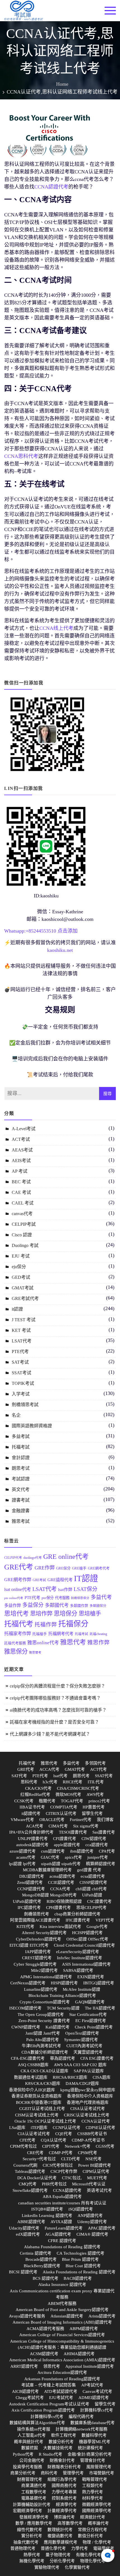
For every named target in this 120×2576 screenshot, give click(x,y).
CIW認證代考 (94, 1839)
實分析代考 (32, 2536)
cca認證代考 (97, 1845)
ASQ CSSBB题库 (33, 2065)
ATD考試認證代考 (61, 2391)
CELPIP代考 (13, 1558)
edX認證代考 (28, 2234)
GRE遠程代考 (60, 1580)
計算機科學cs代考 (97, 2410)
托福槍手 (40, 1634)
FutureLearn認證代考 (64, 2228)
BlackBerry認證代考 (42, 2266)
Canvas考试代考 (97, 2391)
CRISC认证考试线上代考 (87, 2115)
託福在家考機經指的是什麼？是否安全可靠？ (54, 1722)
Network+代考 (78, 2146)
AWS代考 (95, 1794)
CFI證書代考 (65, 1839)
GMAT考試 (23, 1288)
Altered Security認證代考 (44, 1933)
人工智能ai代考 (32, 2435)
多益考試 (21, 1436)
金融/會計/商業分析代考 (90, 2454)
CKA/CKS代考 (38, 1788)
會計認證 (21, 1458)
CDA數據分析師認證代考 (45, 2052)
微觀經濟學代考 (97, 2505)
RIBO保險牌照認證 (64, 1901)
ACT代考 (99, 1769)
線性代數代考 (30, 2530)
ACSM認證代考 (44, 2354)
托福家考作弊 (18, 1634)
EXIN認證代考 (91, 1977)
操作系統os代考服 (34, 2429)
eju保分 (19, 1267)
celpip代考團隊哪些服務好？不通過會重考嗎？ (55, 1698)
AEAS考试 (22, 1150)
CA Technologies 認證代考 (81, 2253)
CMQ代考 (28, 2184)
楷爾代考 (47, 1801)
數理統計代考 (60, 2530)
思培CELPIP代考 (91, 1908)
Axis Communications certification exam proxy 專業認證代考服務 (62, 2294)
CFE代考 (27, 2140)
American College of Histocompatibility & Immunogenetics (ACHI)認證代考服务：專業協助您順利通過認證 (62, 2344)
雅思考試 (21, 1521)
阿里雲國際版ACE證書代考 (35, 1920)
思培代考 (16, 1613)
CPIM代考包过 (23, 2146)
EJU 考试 (21, 1256)
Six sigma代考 (86, 1826)
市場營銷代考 (102, 2473)
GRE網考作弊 (18, 1580)
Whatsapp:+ (16, 931)
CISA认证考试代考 (88, 2109)
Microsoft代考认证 (89, 2184)
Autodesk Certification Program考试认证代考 (49, 2404)
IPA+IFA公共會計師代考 (31, 1832)
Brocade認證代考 (41, 2259)
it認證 (17, 1309)
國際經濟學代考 (97, 2511)
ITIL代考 (96, 1782)
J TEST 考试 (24, 1320)
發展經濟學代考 (34, 2517)
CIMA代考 (58, 1826)
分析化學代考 (62, 2561)
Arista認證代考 (102, 2316)
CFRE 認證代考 (62, 2241)
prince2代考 (99, 1801)
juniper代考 (98, 1857)
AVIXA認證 (61, 2222)
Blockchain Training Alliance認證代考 (62, 1996)
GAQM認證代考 (90, 2002)
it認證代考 (31, 1813)
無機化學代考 (32, 2561)
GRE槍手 (79, 1568)
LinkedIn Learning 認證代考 (47, 2216)
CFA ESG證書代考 (97, 2058)
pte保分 (48, 1598)
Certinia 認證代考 (36, 2253)
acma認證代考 (62, 1876)
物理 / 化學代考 (97, 2542)
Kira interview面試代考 (60, 1927)
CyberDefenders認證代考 (39, 1939)
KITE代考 (25, 1927)
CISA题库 (102, 2077)
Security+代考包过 (39, 2159)
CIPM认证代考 (96, 2171)
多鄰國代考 (57, 1605)
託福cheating (98, 1634)
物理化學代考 (93, 2561)
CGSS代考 (105, 2146)
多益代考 (101, 1597)
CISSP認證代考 (93, 1882)
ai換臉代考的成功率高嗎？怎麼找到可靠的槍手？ (58, 1710)
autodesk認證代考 (32, 1845)
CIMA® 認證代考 (92, 2234)
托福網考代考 (61, 1634)
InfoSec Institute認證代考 (80, 1958)
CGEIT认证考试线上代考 (42, 2109)
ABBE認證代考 (31, 2222)
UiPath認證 (92, 1895)
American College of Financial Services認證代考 (62, 2335)
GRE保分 (63, 1568)
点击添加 (68, 931)
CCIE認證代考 (61, 1882)
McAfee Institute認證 (81, 1989)
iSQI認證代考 (81, 2209)
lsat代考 (60, 1776)
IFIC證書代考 (78, 1920)
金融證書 (21, 1511)
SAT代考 (19, 1776)
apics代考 (73, 1857)
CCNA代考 (60, 1889)
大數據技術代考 (58, 2448)
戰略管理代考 (95, 2479)
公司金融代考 (32, 2460)
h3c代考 (50, 1782)
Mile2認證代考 (44, 1970)
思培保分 (66, 1614)
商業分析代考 (23, 2473)
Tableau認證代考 (30, 2171)
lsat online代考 (18, 1589)
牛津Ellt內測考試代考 (41, 2046)
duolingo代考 (33, 1558)
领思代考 (52, 2366)
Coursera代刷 (25, 2165)
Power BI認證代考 (95, 2165)
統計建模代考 (90, 2448)
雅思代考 (73, 1642)
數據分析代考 (61, 2442)
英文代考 (21, 1489)
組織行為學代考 (62, 2479)
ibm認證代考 (82, 1851)
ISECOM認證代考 (25, 2008)
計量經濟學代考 (62, 2511)
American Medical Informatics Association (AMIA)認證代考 (62, 2360)
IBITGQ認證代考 (99, 1983)
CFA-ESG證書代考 (28, 2058)
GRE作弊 (45, 1568)
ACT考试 (21, 1139)
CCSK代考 (24, 1801)
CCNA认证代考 (96, 2121)
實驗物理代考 (47, 2567)
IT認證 (86, 1578)
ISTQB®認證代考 (47, 2209)
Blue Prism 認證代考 (80, 2259)
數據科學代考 (94, 2435)
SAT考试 (20, 1362)
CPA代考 (107, 1851)
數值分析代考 (90, 2536)
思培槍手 (90, 1614)
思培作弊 (41, 1614)
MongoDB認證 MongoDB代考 (49, 1895)
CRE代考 (35, 2153)
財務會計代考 (62, 2460)
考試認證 (21, 1479)
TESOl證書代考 (73, 1832)
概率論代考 (98, 2523)
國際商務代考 (64, 2486)
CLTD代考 (71, 2159)
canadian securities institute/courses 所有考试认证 (62, 2203)
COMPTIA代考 (64, 1807)
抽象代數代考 (26, 2542)
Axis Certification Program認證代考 (43, 2410)
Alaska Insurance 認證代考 (62, 2285)
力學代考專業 (64, 2492)
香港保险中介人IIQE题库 (32, 2090)
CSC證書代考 (99, 1901)
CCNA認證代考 (51, 187)
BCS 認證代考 (45, 2278)
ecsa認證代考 (93, 1876)
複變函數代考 (60, 2536)
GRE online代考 (66, 1557)
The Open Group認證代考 (41, 2015)
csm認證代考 (53, 1851)
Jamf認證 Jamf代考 (43, 2033)
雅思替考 (35, 1653)
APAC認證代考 (102, 2228)
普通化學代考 (53, 2548)
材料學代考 (93, 2498)
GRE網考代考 (99, 1568)
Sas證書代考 (104, 1832)
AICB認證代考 (25, 2391)
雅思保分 (16, 1652)
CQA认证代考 (54, 2140)
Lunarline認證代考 (41, 1989)
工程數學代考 (34, 2492)
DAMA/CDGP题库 (82, 2083)
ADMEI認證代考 (94, 2398)
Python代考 (23, 2454)
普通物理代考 (23, 2548)
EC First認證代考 (91, 2021)
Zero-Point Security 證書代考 (44, 2021)
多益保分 (33, 1605)
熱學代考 (32, 2555)
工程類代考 (93, 2486)
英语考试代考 (99, 2190)
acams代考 (26, 1857)
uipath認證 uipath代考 (61, 1864)
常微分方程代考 (93, 2530)
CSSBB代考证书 (92, 2134)
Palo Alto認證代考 (43, 2040)
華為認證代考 (63, 2058)
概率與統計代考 (29, 2442)
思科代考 (29, 1782)
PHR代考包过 (54, 2184)
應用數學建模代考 (61, 2542)
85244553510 (42, 931)
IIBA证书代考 (32, 1807)
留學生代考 (92, 1813)
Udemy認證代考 (92, 2222)
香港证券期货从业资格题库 (37, 2096)
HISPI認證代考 (64, 1983)
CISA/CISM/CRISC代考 (78, 1788)
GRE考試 (39, 1580)
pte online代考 (14, 1598)
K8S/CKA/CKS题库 (43, 2083)
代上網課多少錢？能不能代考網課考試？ (50, 1734)
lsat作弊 (65, 1589)
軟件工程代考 (64, 2435)
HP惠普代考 (94, 1807)
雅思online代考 (43, 1643)
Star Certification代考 (88, 2015)
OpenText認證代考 (82, 2033)
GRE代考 (19, 1567)
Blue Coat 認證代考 (83, 2266)
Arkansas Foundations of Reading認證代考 (62, 2379)
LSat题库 (17, 2128)
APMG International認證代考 (46, 1977)
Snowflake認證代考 (30, 2190)
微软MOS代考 (68, 1794)
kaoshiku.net (60, 950)
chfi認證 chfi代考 (91, 1889)
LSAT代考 (22, 1341)
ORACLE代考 (52, 1820)
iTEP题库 (39, 2128)
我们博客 (105, 1820)
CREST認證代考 (37, 1958)
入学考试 (21, 1394)
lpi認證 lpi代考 (22, 1864)
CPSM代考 (87, 2153)
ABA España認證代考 (62, 2197)
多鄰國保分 (98, 1606)
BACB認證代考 (78, 2278)
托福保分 (73, 1624)
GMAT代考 (75, 1769)
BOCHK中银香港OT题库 (39, 2102)
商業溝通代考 (34, 2486)
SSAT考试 (21, 1373)
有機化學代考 (88, 2555)
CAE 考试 (21, 1192)
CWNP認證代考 (26, 2027)
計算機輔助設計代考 (32, 2505)
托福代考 (19, 1624)
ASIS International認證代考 (86, 1964)
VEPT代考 (105, 1920)
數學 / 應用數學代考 (34, 2523)
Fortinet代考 (81, 1820)
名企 (16, 1415)
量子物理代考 (58, 2555)
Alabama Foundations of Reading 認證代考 (62, 2247)
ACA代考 (35, 1826)
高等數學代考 (70, 2523)
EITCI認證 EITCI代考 (29, 1945)
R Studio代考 (51, 2454)
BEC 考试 (21, 1182)
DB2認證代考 (32, 1876)
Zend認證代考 (30, 1882)
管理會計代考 (93, 2460)
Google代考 (97, 1927)
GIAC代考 (50, 1857)
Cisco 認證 (22, 1235)
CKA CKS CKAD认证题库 (45, 2071)
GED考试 (21, 1277)
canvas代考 (22, 1214)
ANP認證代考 (90, 2216)
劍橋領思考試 (25, 1405)
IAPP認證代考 (38, 1952)
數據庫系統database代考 (93, 2423)
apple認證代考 (67, 1845)
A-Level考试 (24, 1129)
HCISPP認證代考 (87, 1933)
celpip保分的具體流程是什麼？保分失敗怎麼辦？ (57, 1686)
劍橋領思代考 (37, 1914)
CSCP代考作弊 (64, 2171)
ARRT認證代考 (24, 2366)
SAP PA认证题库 (89, 2071)
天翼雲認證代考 (88, 2052)
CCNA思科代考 (21, 456)
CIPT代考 (51, 2146)
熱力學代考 (93, 2492)
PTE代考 (20, 1352)
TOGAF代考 (72, 1801)
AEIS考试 (21, 1161)
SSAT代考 (104, 1776)
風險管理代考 (99, 2467)
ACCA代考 (49, 1769)
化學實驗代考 (77, 2567)
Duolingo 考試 (25, 1245)
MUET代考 (97, 2178)
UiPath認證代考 (27, 1901)
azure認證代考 (23, 1851)
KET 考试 (21, 1330)
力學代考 (80, 2548)
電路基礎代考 (34, 2498)
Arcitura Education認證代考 (62, 2372)
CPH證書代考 (58, 1908)
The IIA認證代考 (100, 2008)
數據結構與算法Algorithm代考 (37, 2423)
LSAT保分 (86, 1589)
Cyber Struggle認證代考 (35, 1964)
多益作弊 (13, 1605)
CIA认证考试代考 (34, 2134)
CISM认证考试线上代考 (37, 2115)
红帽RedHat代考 (35, 1794)
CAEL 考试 (23, 1203)
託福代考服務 (15, 1643)
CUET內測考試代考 (84, 2046)
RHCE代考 (73, 1782)
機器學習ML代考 (95, 2442)
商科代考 (49, 2473)
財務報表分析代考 (64, 2467)
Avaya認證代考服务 (27, 2316)
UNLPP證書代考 (33, 1839)
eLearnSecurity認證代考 (78, 1952)
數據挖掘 (30, 2448)
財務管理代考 (30, 2479)
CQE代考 (64, 2134)
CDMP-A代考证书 (88, 2140)
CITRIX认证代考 (61, 1813)
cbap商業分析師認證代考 (77, 1914)
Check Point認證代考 (94, 2027)
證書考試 (21, 1500)
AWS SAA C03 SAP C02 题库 (80, 2065)
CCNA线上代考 (56, 628)
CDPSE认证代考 (100, 2128)
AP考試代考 (92, 2385)
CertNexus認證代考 (28, 1983)
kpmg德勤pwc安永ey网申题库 (88, 2090)
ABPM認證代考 (84, 2329)
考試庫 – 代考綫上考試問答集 (49, 2385)
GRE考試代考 (25, 1298)
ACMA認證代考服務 (45, 2329)
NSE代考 (93, 2159)
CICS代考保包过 (58, 2165)
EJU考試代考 (61, 2398)
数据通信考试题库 (31, 2077)
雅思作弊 (99, 1642)
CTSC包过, (72, 2178)
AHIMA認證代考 (79, 2354)
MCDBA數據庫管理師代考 (47, 1870)
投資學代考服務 (27, 2467)
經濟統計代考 (93, 2517)
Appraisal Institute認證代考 (90, 2366)
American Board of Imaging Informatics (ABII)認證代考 (62, 2322)
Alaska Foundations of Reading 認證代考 (79, 2272)
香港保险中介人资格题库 (90, 2096)
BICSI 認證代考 (23, 2272)
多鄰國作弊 (79, 1606)
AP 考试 (20, 1171)
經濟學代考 (66, 2505)
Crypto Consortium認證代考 (45, 2002)
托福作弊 (46, 1625)
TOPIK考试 (23, 1383)
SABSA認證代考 (78, 1970)
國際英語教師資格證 (32, 1426)
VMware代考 (22, 1820)
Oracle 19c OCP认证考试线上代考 (45, 2121)
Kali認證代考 (57, 2027)
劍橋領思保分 (80, 1598)
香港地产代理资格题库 (88, 2102)
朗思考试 (21, 1468)
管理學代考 (73, 2473)
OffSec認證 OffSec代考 (87, 1939)
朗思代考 (81, 1776)
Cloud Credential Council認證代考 (84, 1945)
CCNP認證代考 (31, 1889)
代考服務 (62, 1598)
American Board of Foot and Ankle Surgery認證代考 (62, 2310)
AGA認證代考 (58, 2234)
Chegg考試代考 (30, 2398)
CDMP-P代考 (61, 2153)
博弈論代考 (64, 2517)
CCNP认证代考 (67, 2128)
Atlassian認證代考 (67, 2316)
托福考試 (21, 1447)
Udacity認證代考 (24, 2228)
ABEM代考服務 (62, 2303)
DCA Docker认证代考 (37, 2178)
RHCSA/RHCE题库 (70, 2077)
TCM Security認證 (63, 2008)
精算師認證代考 (101, 1864)
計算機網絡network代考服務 (81, 2429)
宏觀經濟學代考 (27, 2511)
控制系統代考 (64, 2498)
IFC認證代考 (29, 1908)
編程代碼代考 (81, 2417)
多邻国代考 (95, 1763)
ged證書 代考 (89, 1870)
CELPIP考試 (24, 1224)
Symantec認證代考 (81, 2040)
